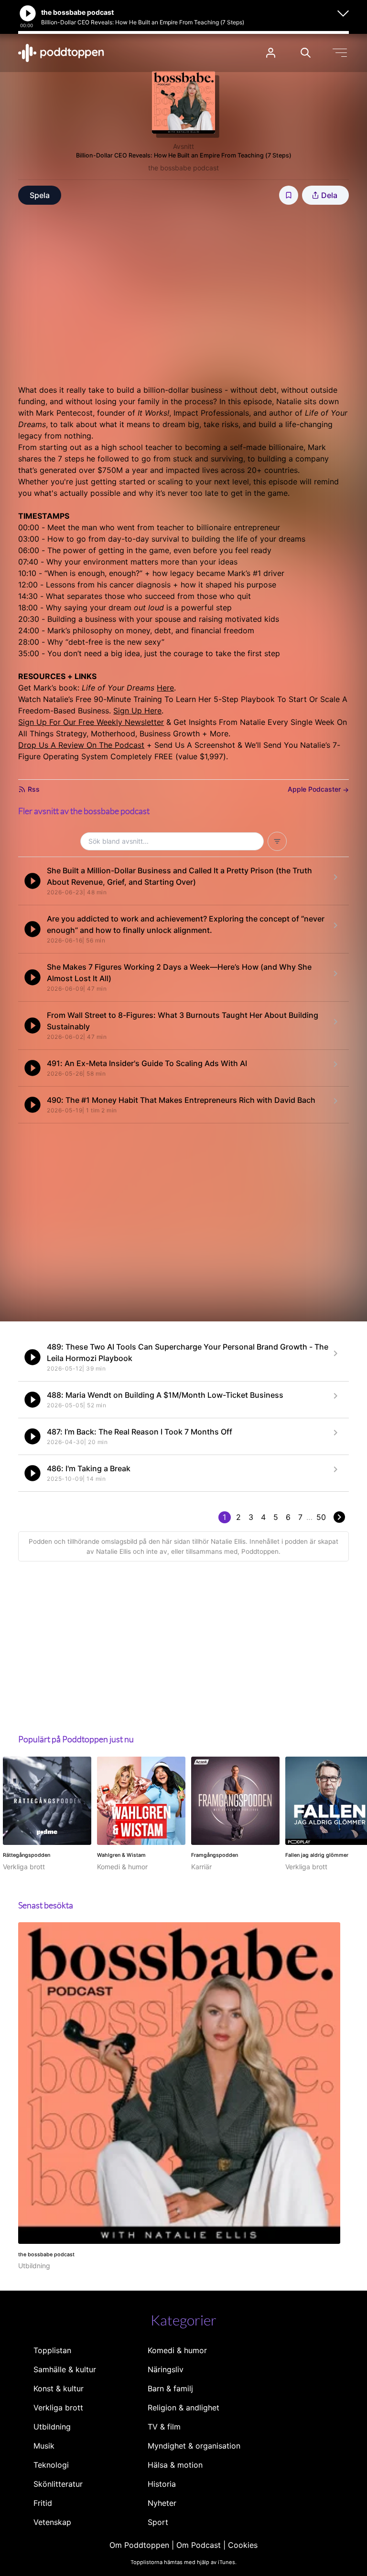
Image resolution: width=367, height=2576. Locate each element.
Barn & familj (170, 2388)
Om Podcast (199, 2545)
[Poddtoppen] (61, 53)
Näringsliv (166, 2369)
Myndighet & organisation (194, 2446)
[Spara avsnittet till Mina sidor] (289, 195)
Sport (158, 2522)
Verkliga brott (58, 2408)
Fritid (43, 2503)
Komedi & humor (177, 2350)
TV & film (164, 2427)
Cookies (243, 2545)
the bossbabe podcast (183, 168)
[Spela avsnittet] (32, 881)
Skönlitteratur (58, 2484)
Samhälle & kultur (65, 2369)
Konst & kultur (59, 2388)
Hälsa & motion (175, 2465)
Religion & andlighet (183, 2408)
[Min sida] (271, 53)
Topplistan (52, 2350)
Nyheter (162, 2503)
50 (321, 1517)
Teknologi (51, 2465)
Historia (162, 2484)
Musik (44, 2446)
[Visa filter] (277, 841)
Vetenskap (52, 2522)
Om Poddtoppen (139, 2545)
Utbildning (52, 2427)
